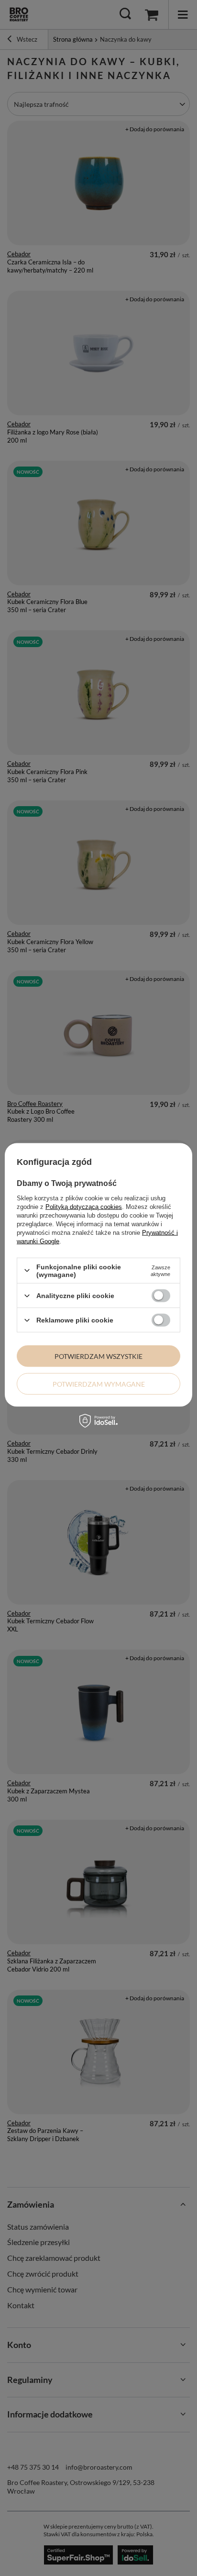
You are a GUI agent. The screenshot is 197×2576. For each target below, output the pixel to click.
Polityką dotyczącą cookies (84, 1206)
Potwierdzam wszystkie (98, 1356)
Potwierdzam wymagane (99, 1384)
